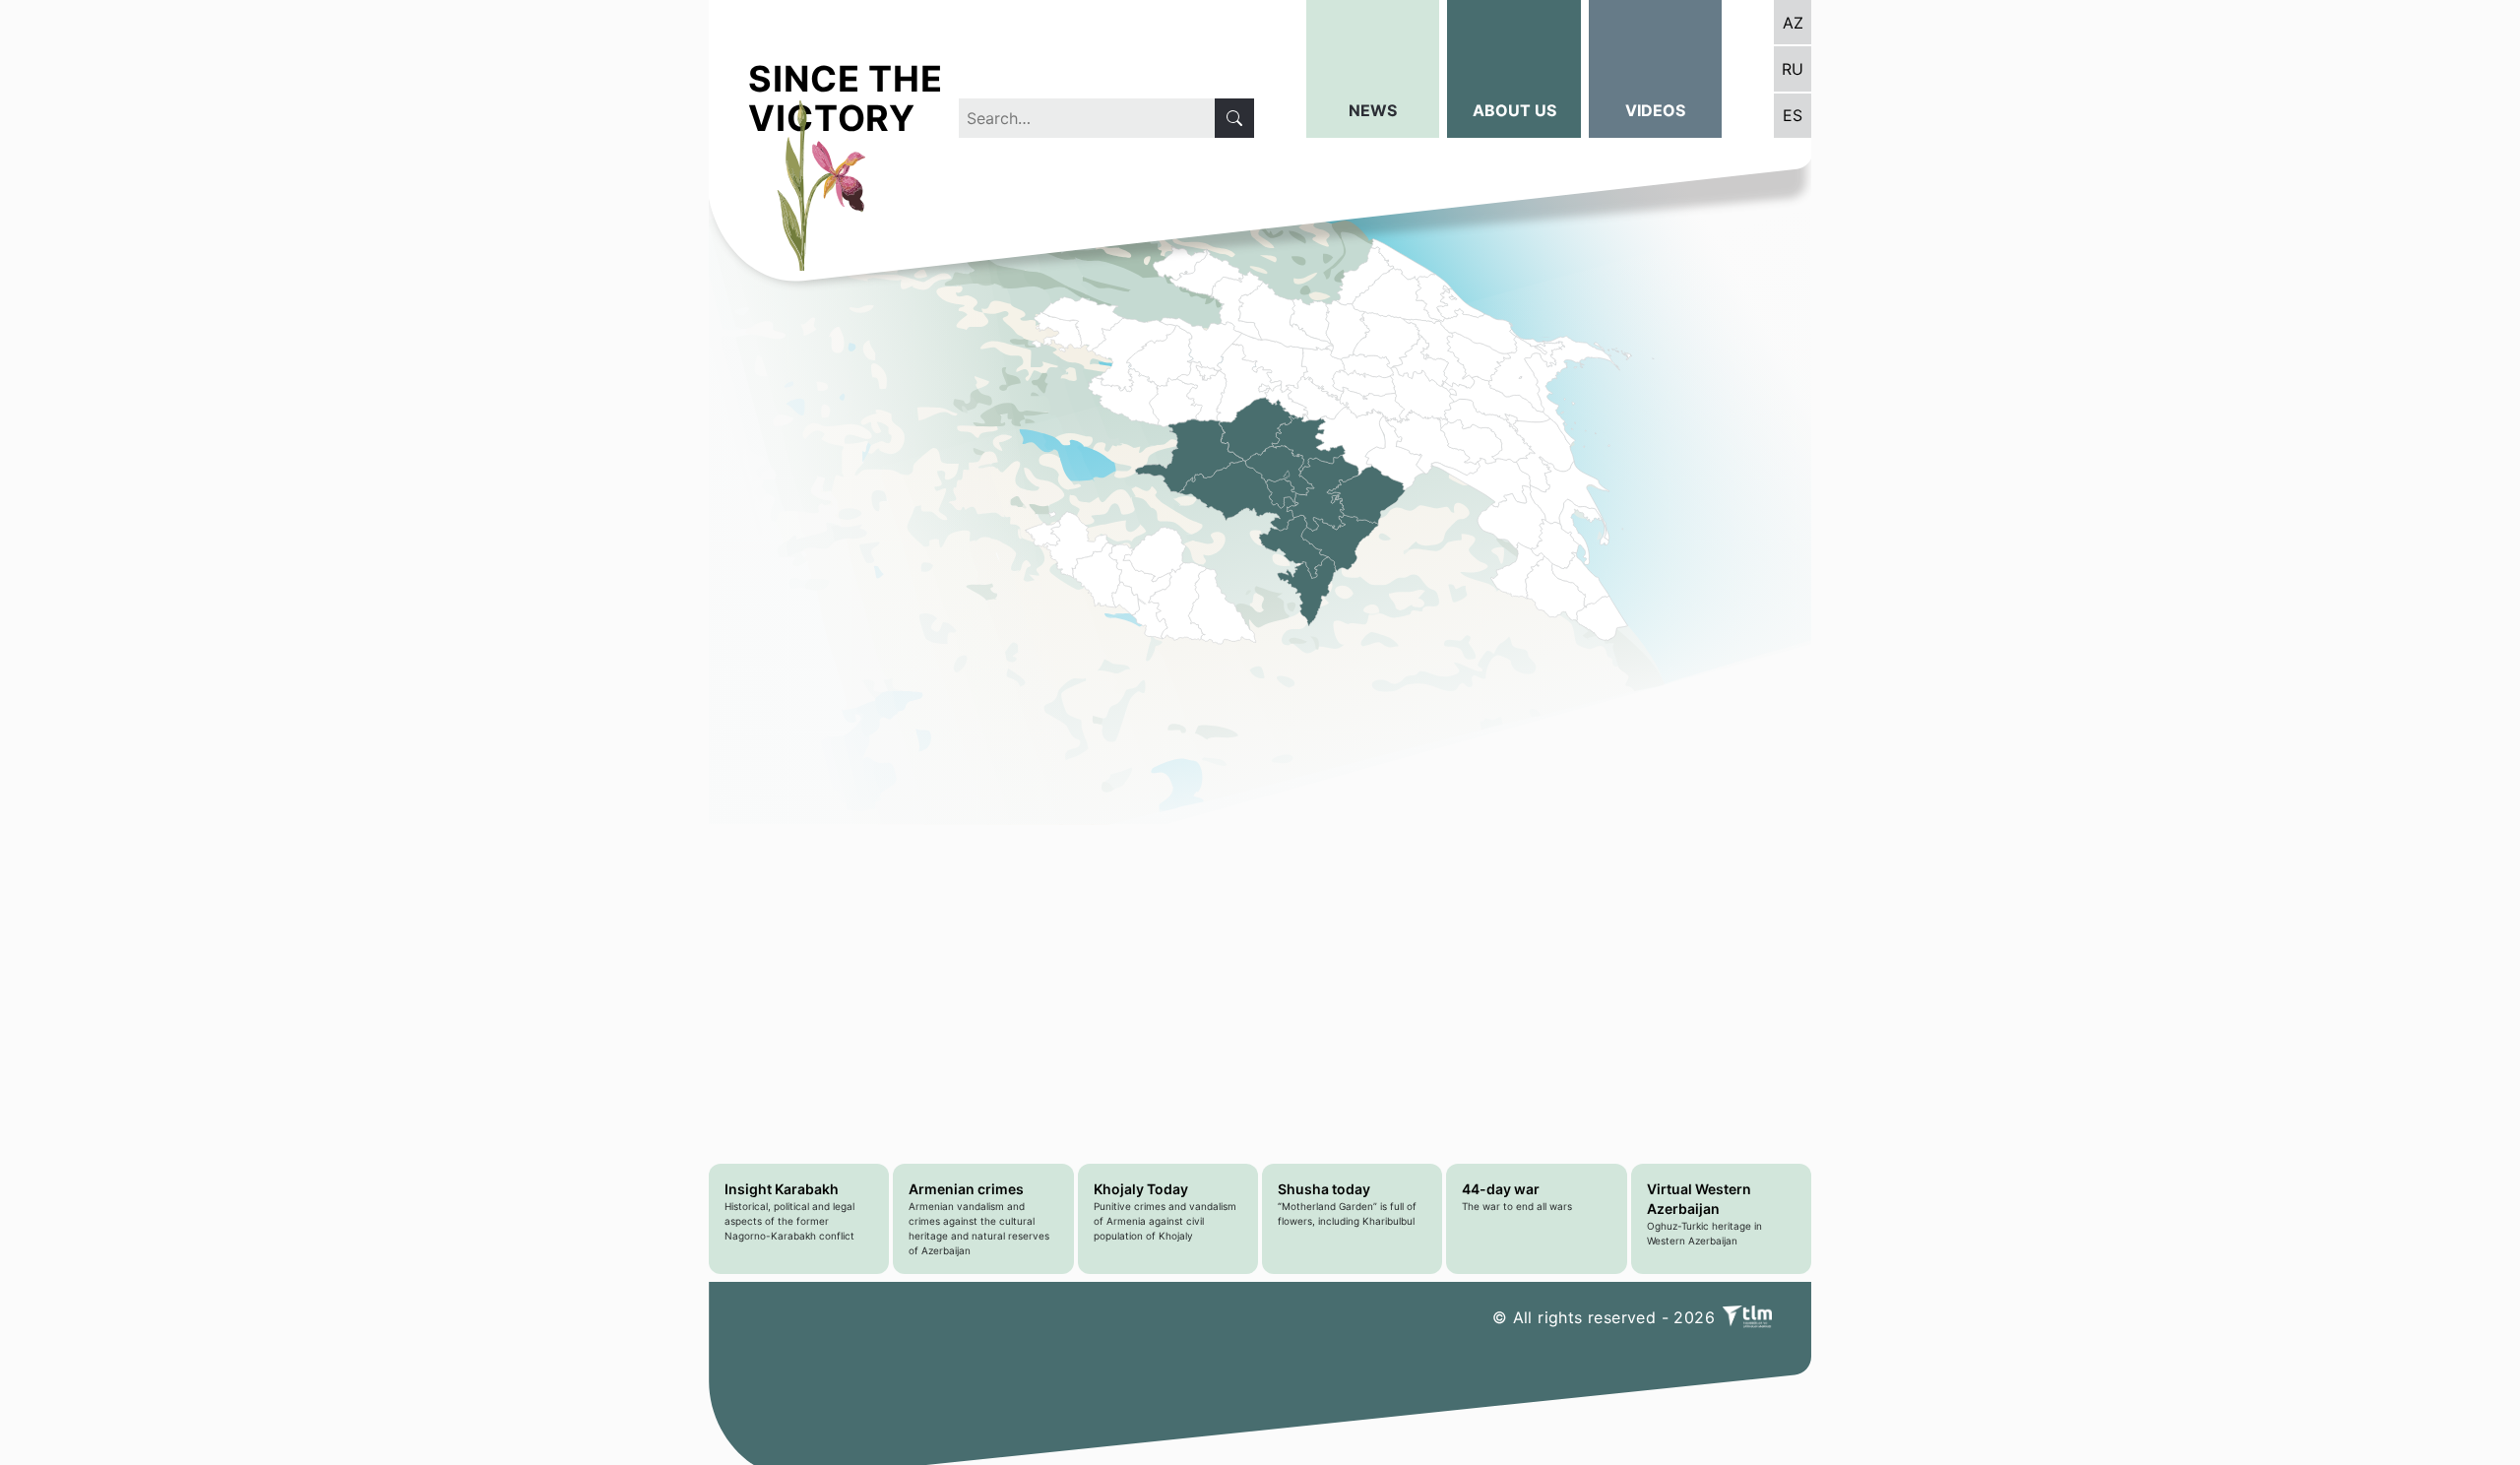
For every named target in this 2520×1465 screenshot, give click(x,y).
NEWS (1373, 110)
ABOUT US (1514, 110)
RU (1793, 69)
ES (1793, 115)
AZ (1793, 23)
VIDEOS (1655, 110)
